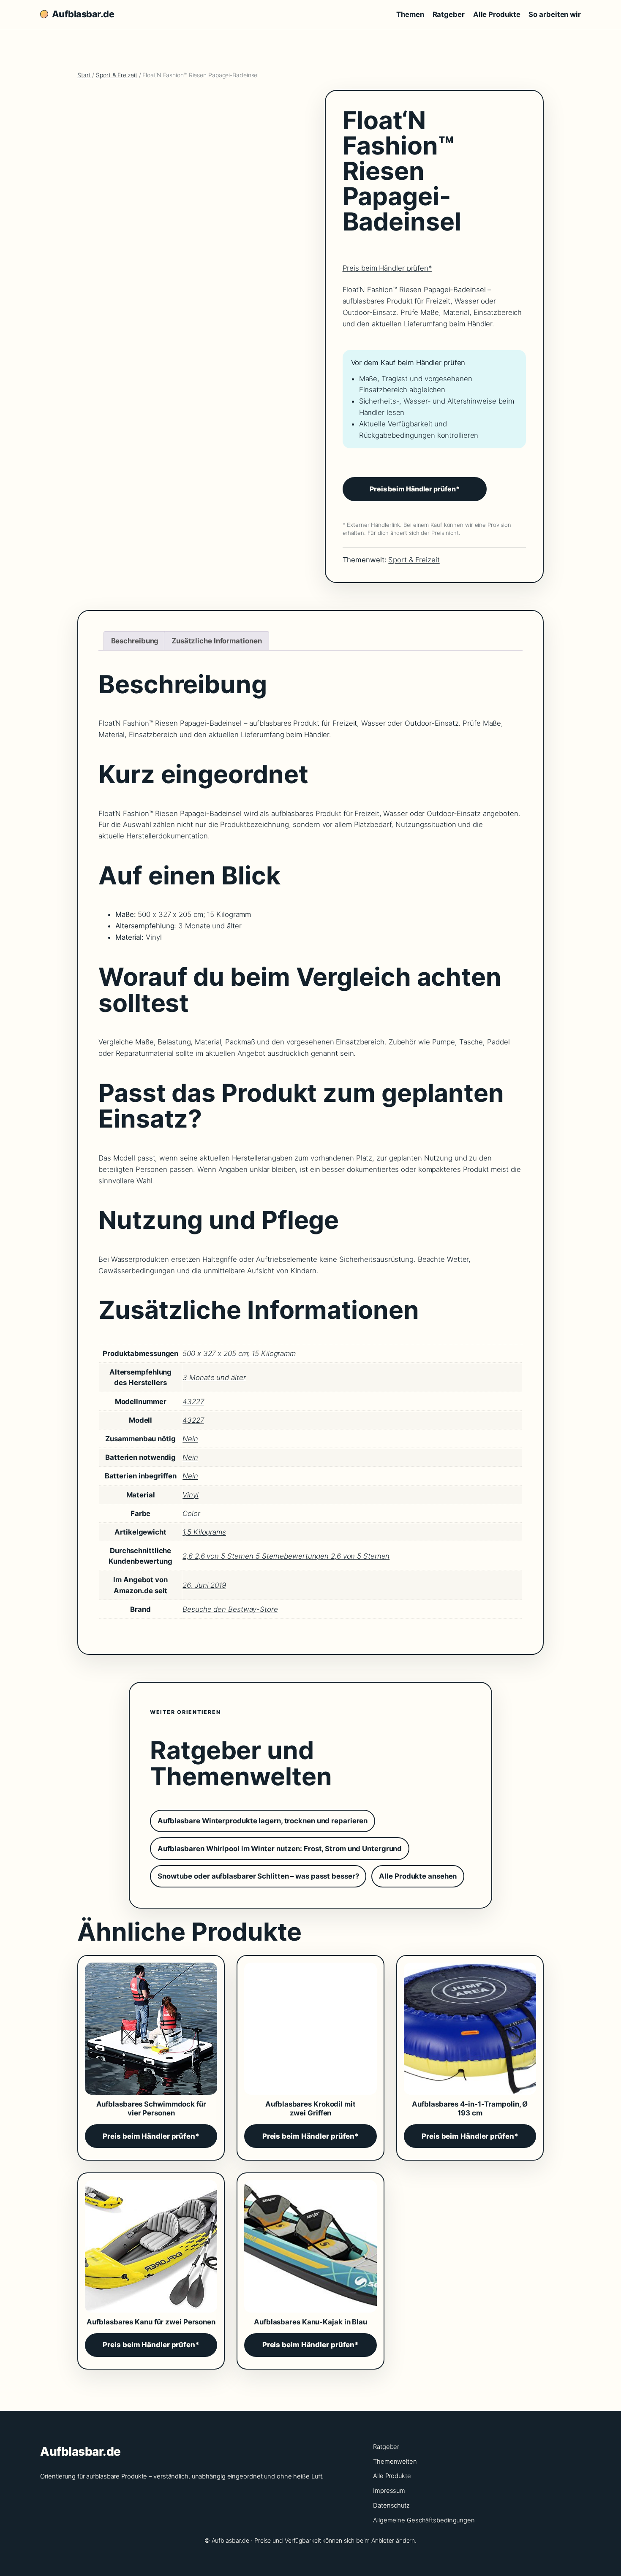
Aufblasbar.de (83, 14)
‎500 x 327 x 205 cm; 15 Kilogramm (239, 1353)
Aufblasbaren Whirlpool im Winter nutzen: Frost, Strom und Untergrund (280, 1849)
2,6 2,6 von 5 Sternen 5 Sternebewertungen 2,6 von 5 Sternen (286, 1556)
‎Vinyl (191, 1495)
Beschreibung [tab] (135, 641)
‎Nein (190, 1439)
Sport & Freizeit (116, 75)
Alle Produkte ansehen (418, 1876)
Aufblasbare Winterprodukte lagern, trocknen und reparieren (263, 1821)
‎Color (191, 1513)
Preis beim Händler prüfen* (387, 268)
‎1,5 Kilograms (204, 1532)
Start (84, 75)
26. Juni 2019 (204, 1585)
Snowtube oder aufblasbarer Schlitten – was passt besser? (258, 1876)
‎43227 (193, 1402)
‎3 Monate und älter (214, 1377)
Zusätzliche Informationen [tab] (217, 641)
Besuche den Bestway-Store (230, 1609)
